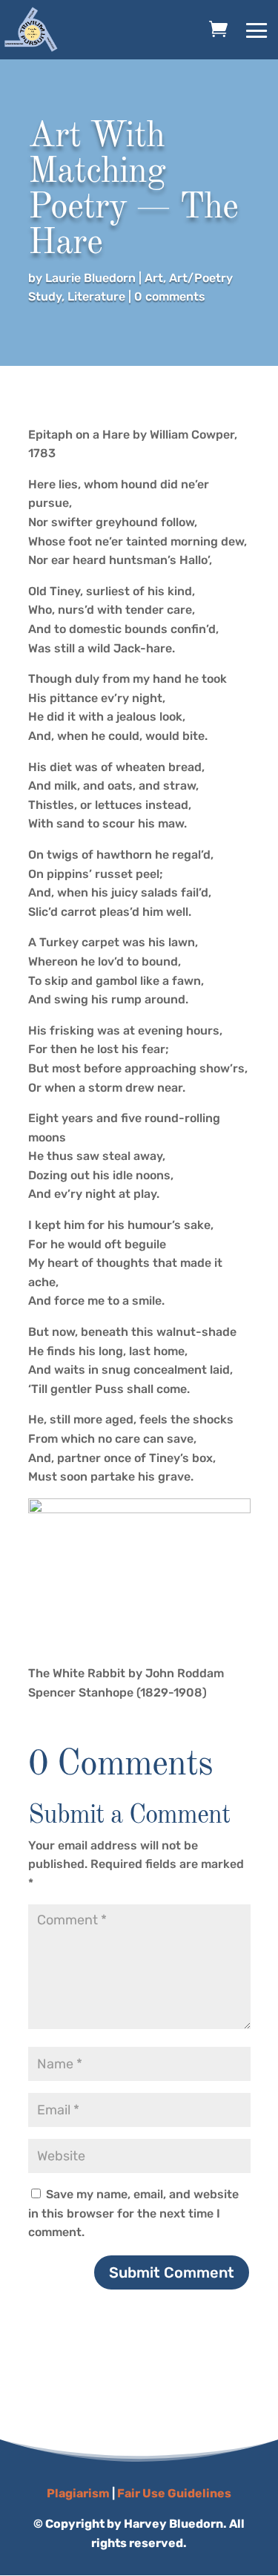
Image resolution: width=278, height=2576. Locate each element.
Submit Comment (172, 2272)
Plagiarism (78, 2493)
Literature (96, 296)
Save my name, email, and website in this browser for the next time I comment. (133, 2213)
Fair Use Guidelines (174, 2493)
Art (154, 278)
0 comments (170, 296)
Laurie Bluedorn (90, 278)
